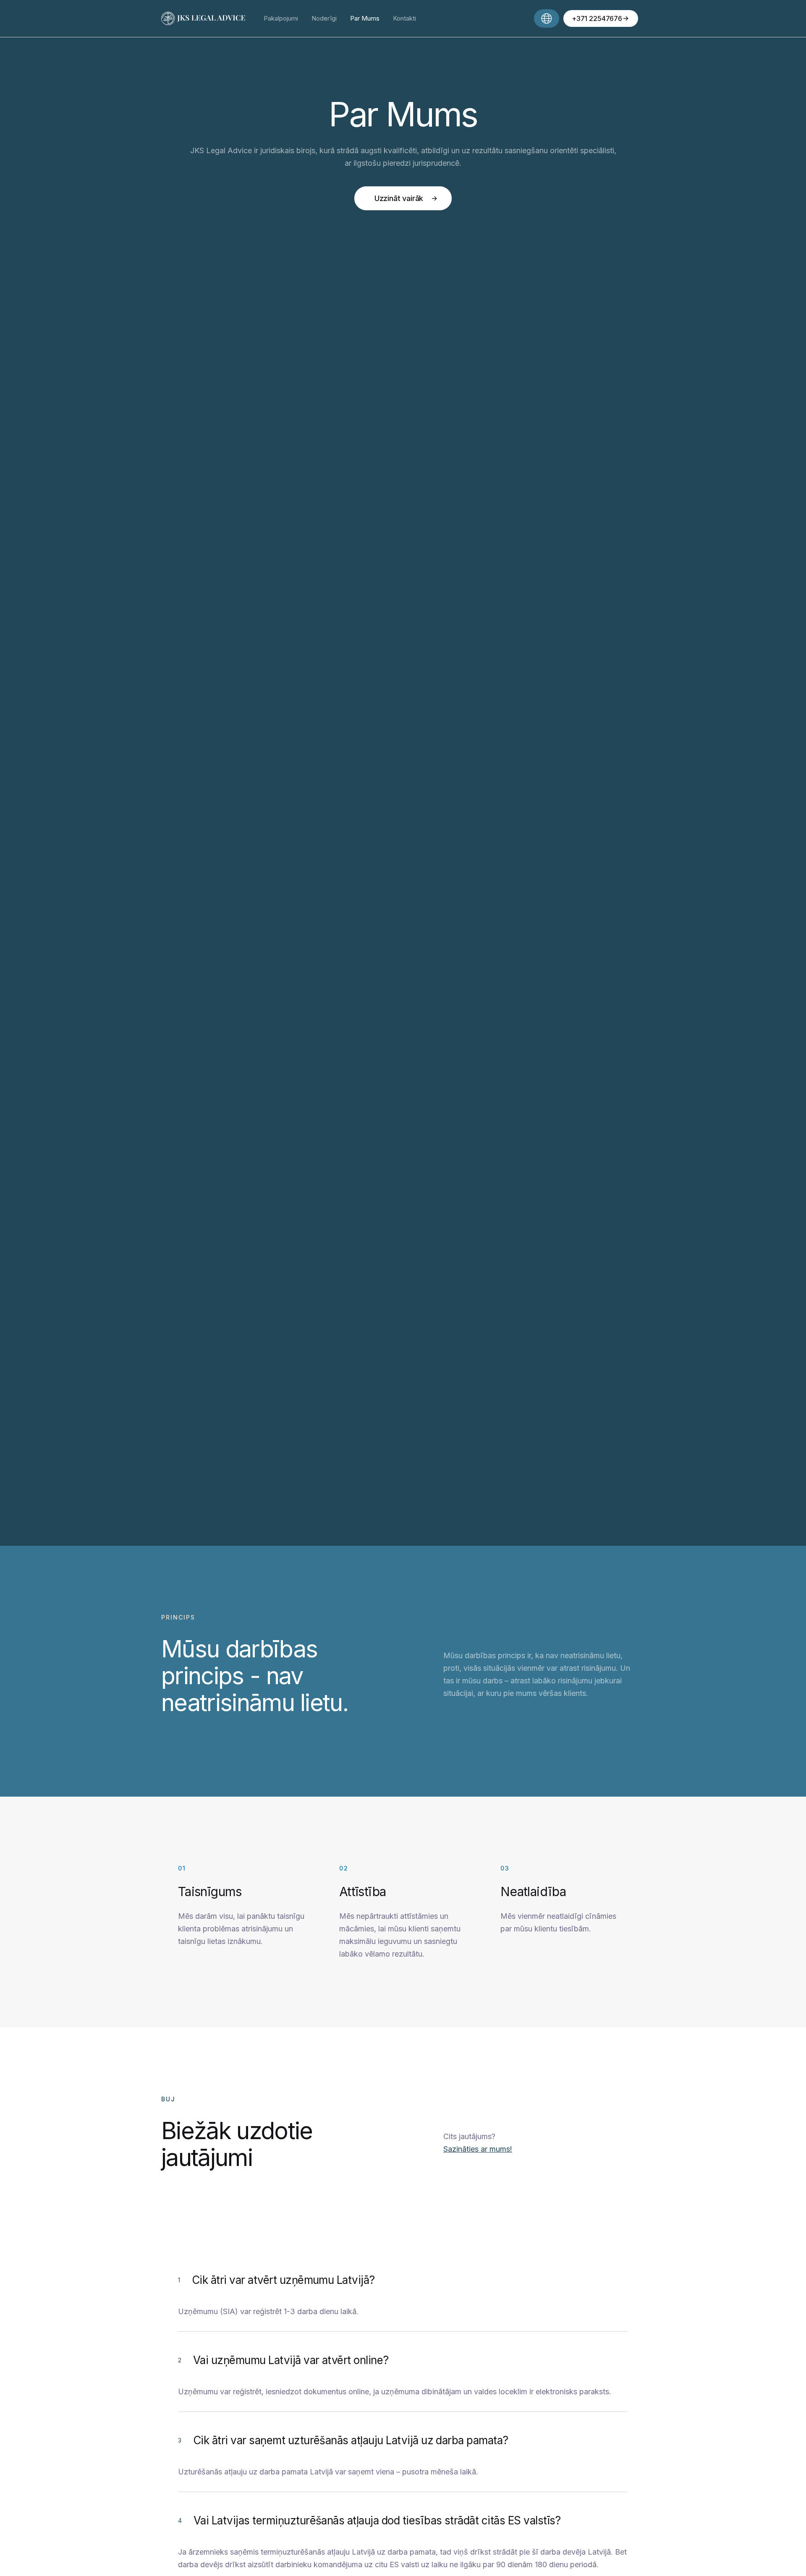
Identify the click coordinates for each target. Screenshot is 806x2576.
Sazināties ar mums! (478, 2149)
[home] (206, 19)
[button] (547, 18)
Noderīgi (324, 18)
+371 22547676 (597, 18)
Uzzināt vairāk (399, 198)
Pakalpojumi (281, 18)
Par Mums (365, 18)
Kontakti (404, 18)
